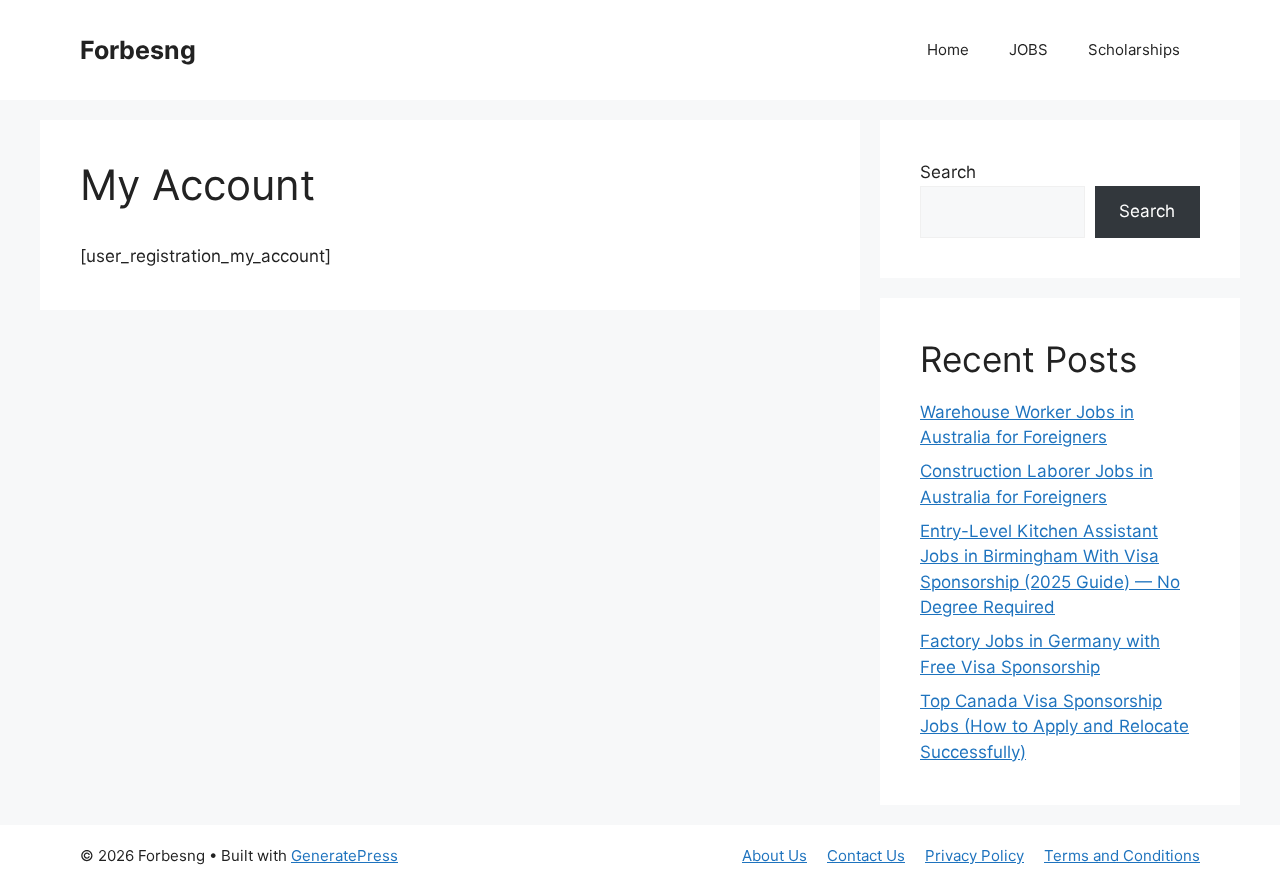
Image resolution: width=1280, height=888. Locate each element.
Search (948, 172)
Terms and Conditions (1122, 855)
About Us (774, 855)
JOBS (1028, 49)
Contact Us (866, 855)
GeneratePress (344, 855)
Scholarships (1134, 49)
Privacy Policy (974, 855)
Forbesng (138, 50)
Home (948, 49)
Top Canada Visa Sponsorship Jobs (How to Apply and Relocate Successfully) (1054, 726)
